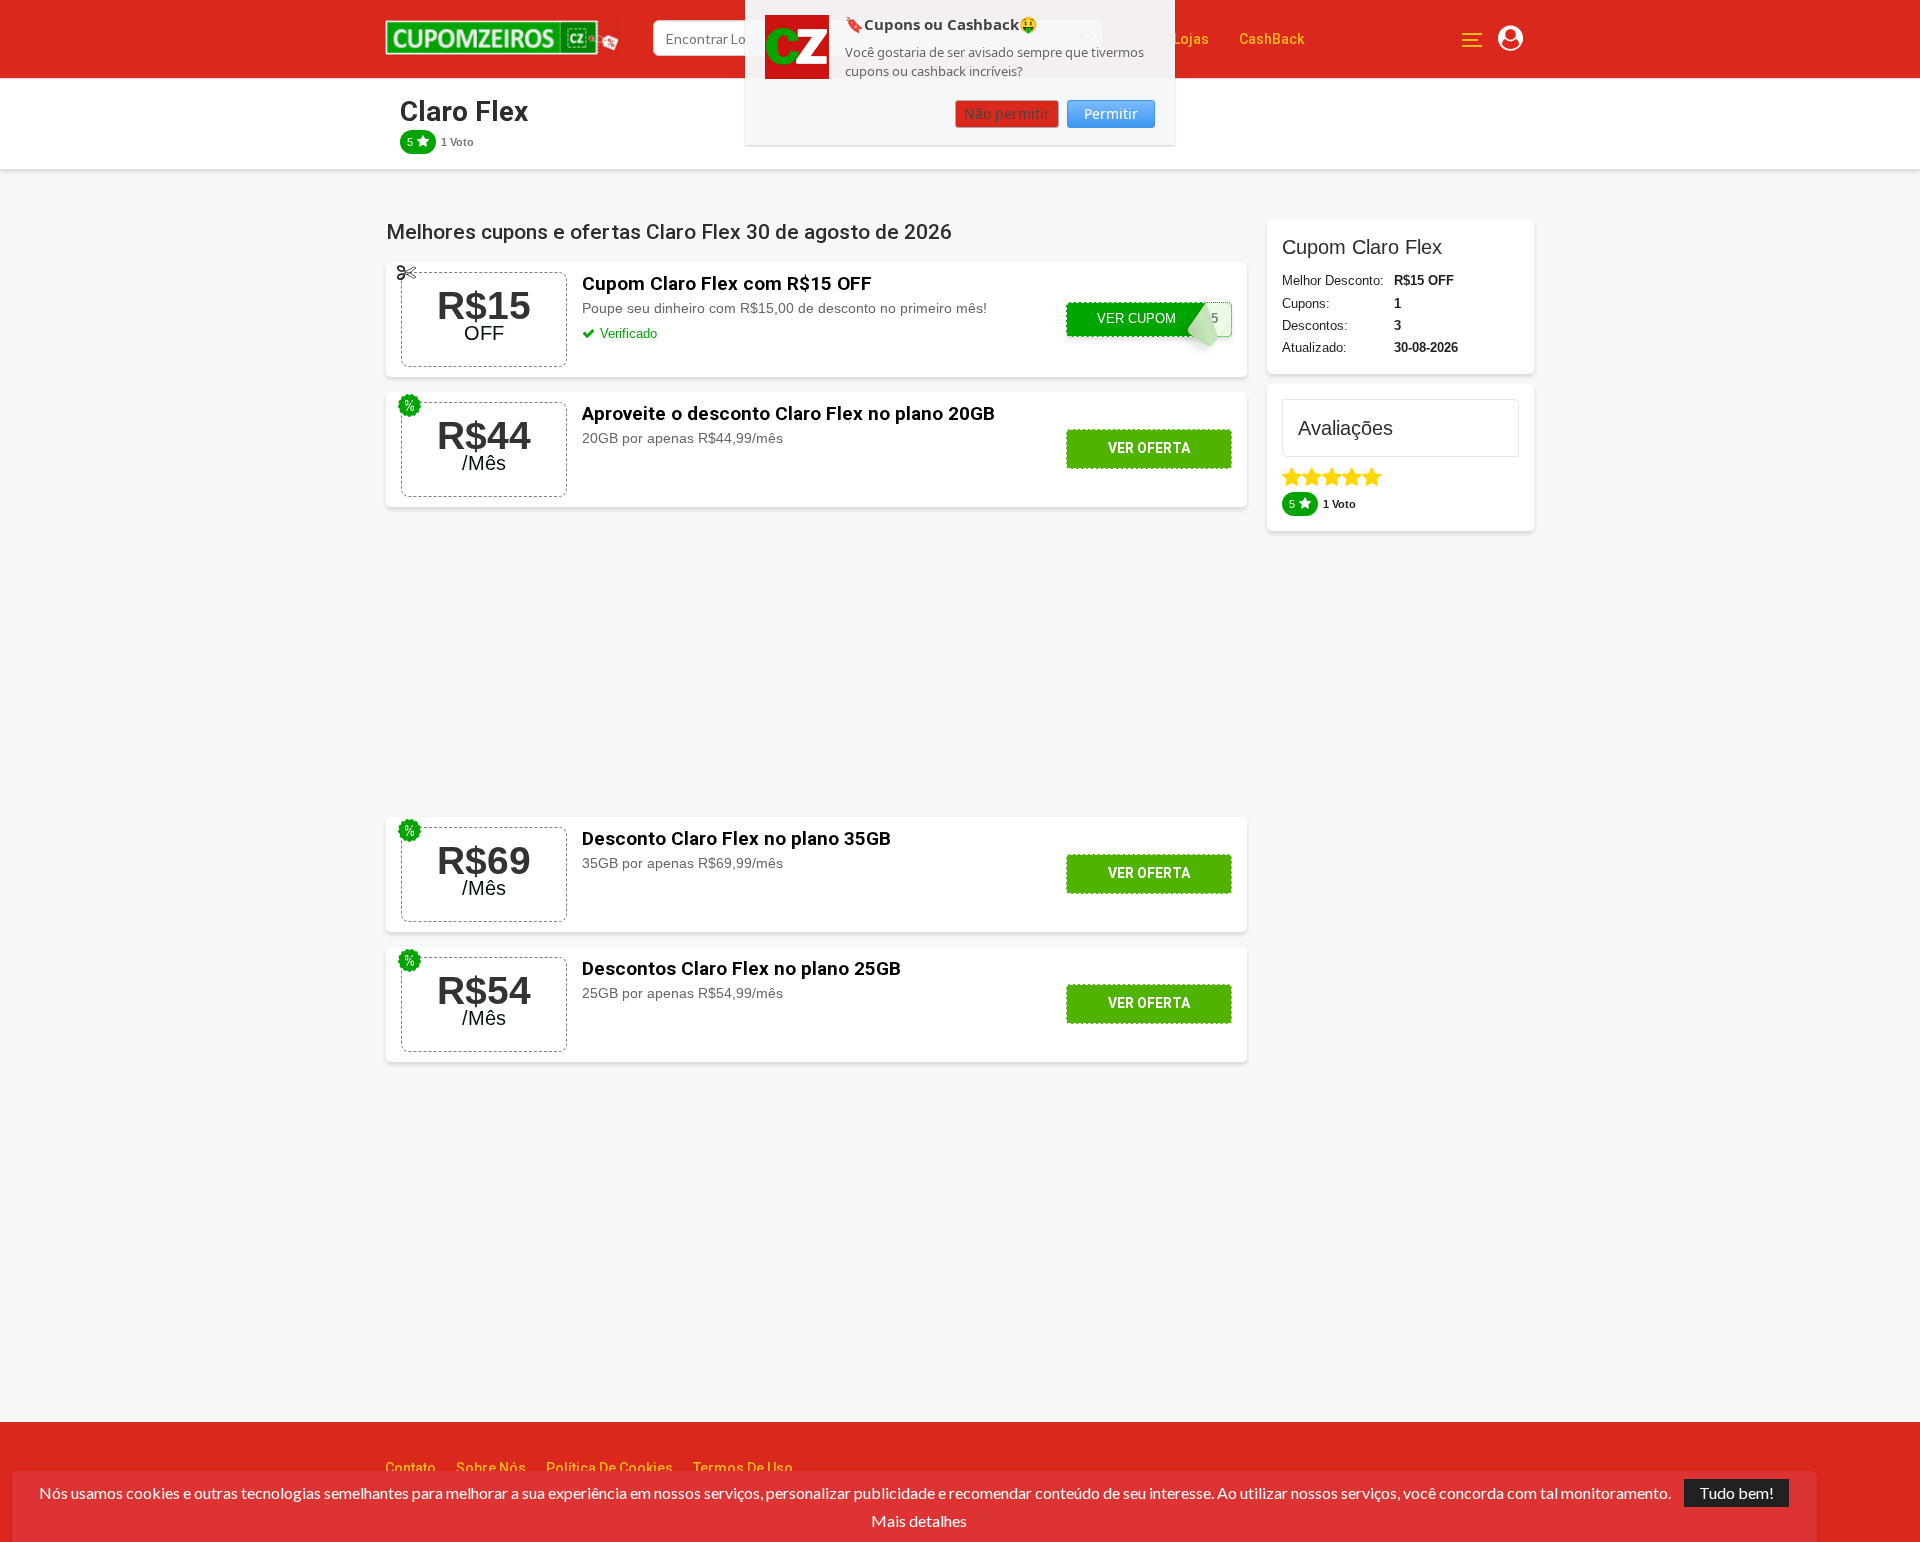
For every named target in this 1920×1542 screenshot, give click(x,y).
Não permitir (1007, 114)
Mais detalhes (919, 1521)
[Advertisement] (816, 662)
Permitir (1111, 114)
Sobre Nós (491, 1468)
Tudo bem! (1736, 1492)
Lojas (1191, 39)
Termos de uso (743, 1468)
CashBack (1271, 39)
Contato (410, 1468)
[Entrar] (1510, 39)
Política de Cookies (609, 1468)
